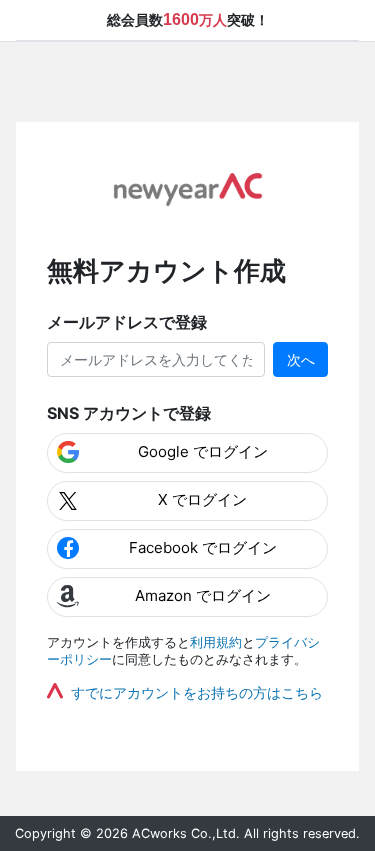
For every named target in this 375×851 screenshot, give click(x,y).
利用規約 (216, 642)
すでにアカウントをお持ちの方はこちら (197, 692)
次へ (301, 359)
